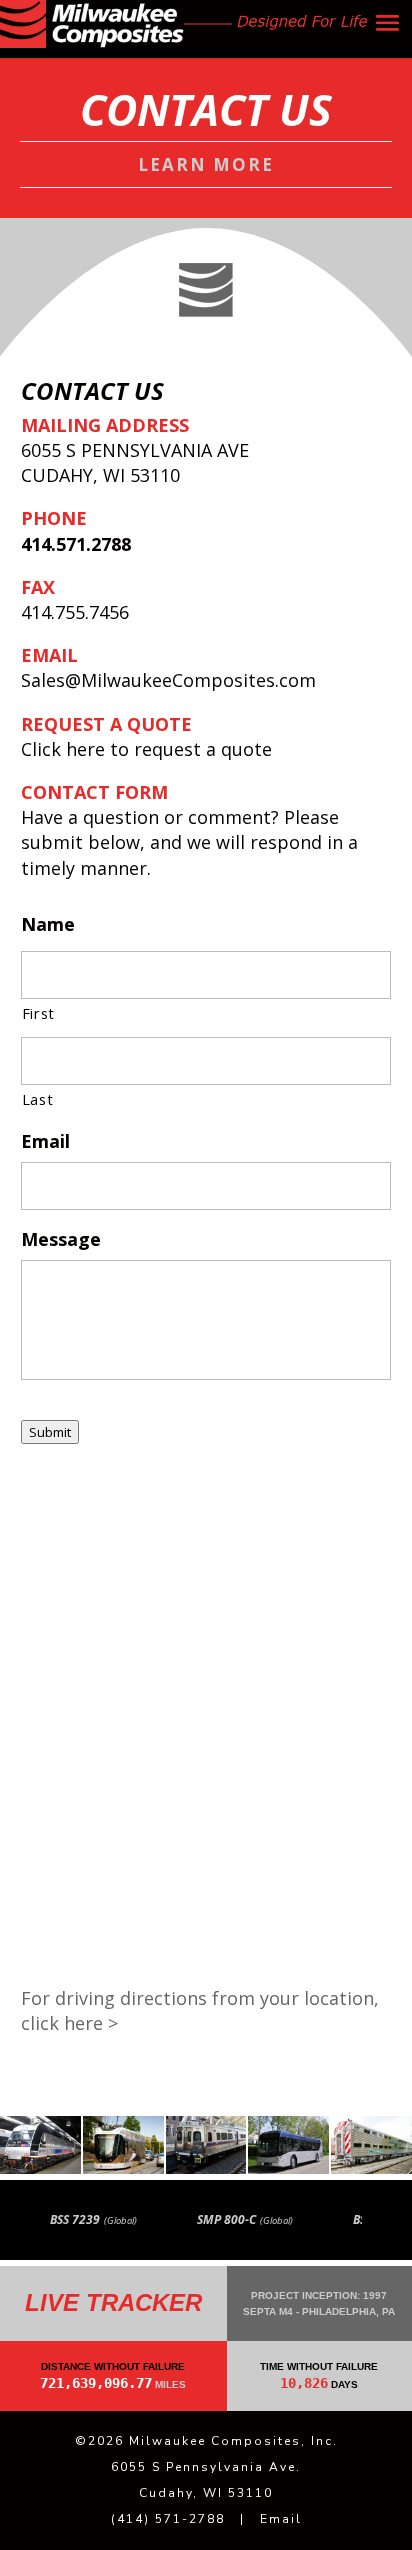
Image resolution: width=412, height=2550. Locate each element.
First (38, 1013)
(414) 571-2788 (168, 2519)
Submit (50, 1432)
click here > (69, 2023)
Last (38, 1099)
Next (395, 2220)
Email (281, 2519)
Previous (23, 2220)
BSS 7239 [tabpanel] (93, 2219)
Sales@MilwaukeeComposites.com (168, 680)
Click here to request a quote (146, 749)
